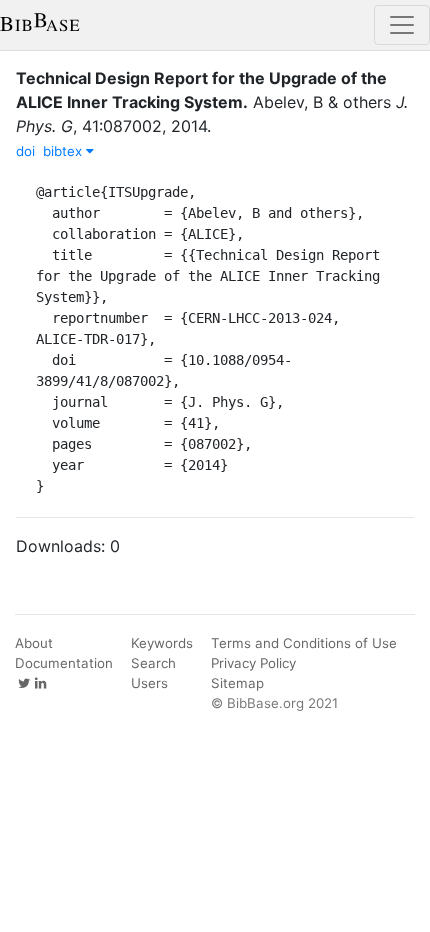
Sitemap (237, 683)
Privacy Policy (253, 663)
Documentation (64, 663)
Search (153, 663)
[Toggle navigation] (402, 25)
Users (149, 683)
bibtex (64, 151)
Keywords (162, 643)
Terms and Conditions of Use (304, 643)
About (34, 643)
